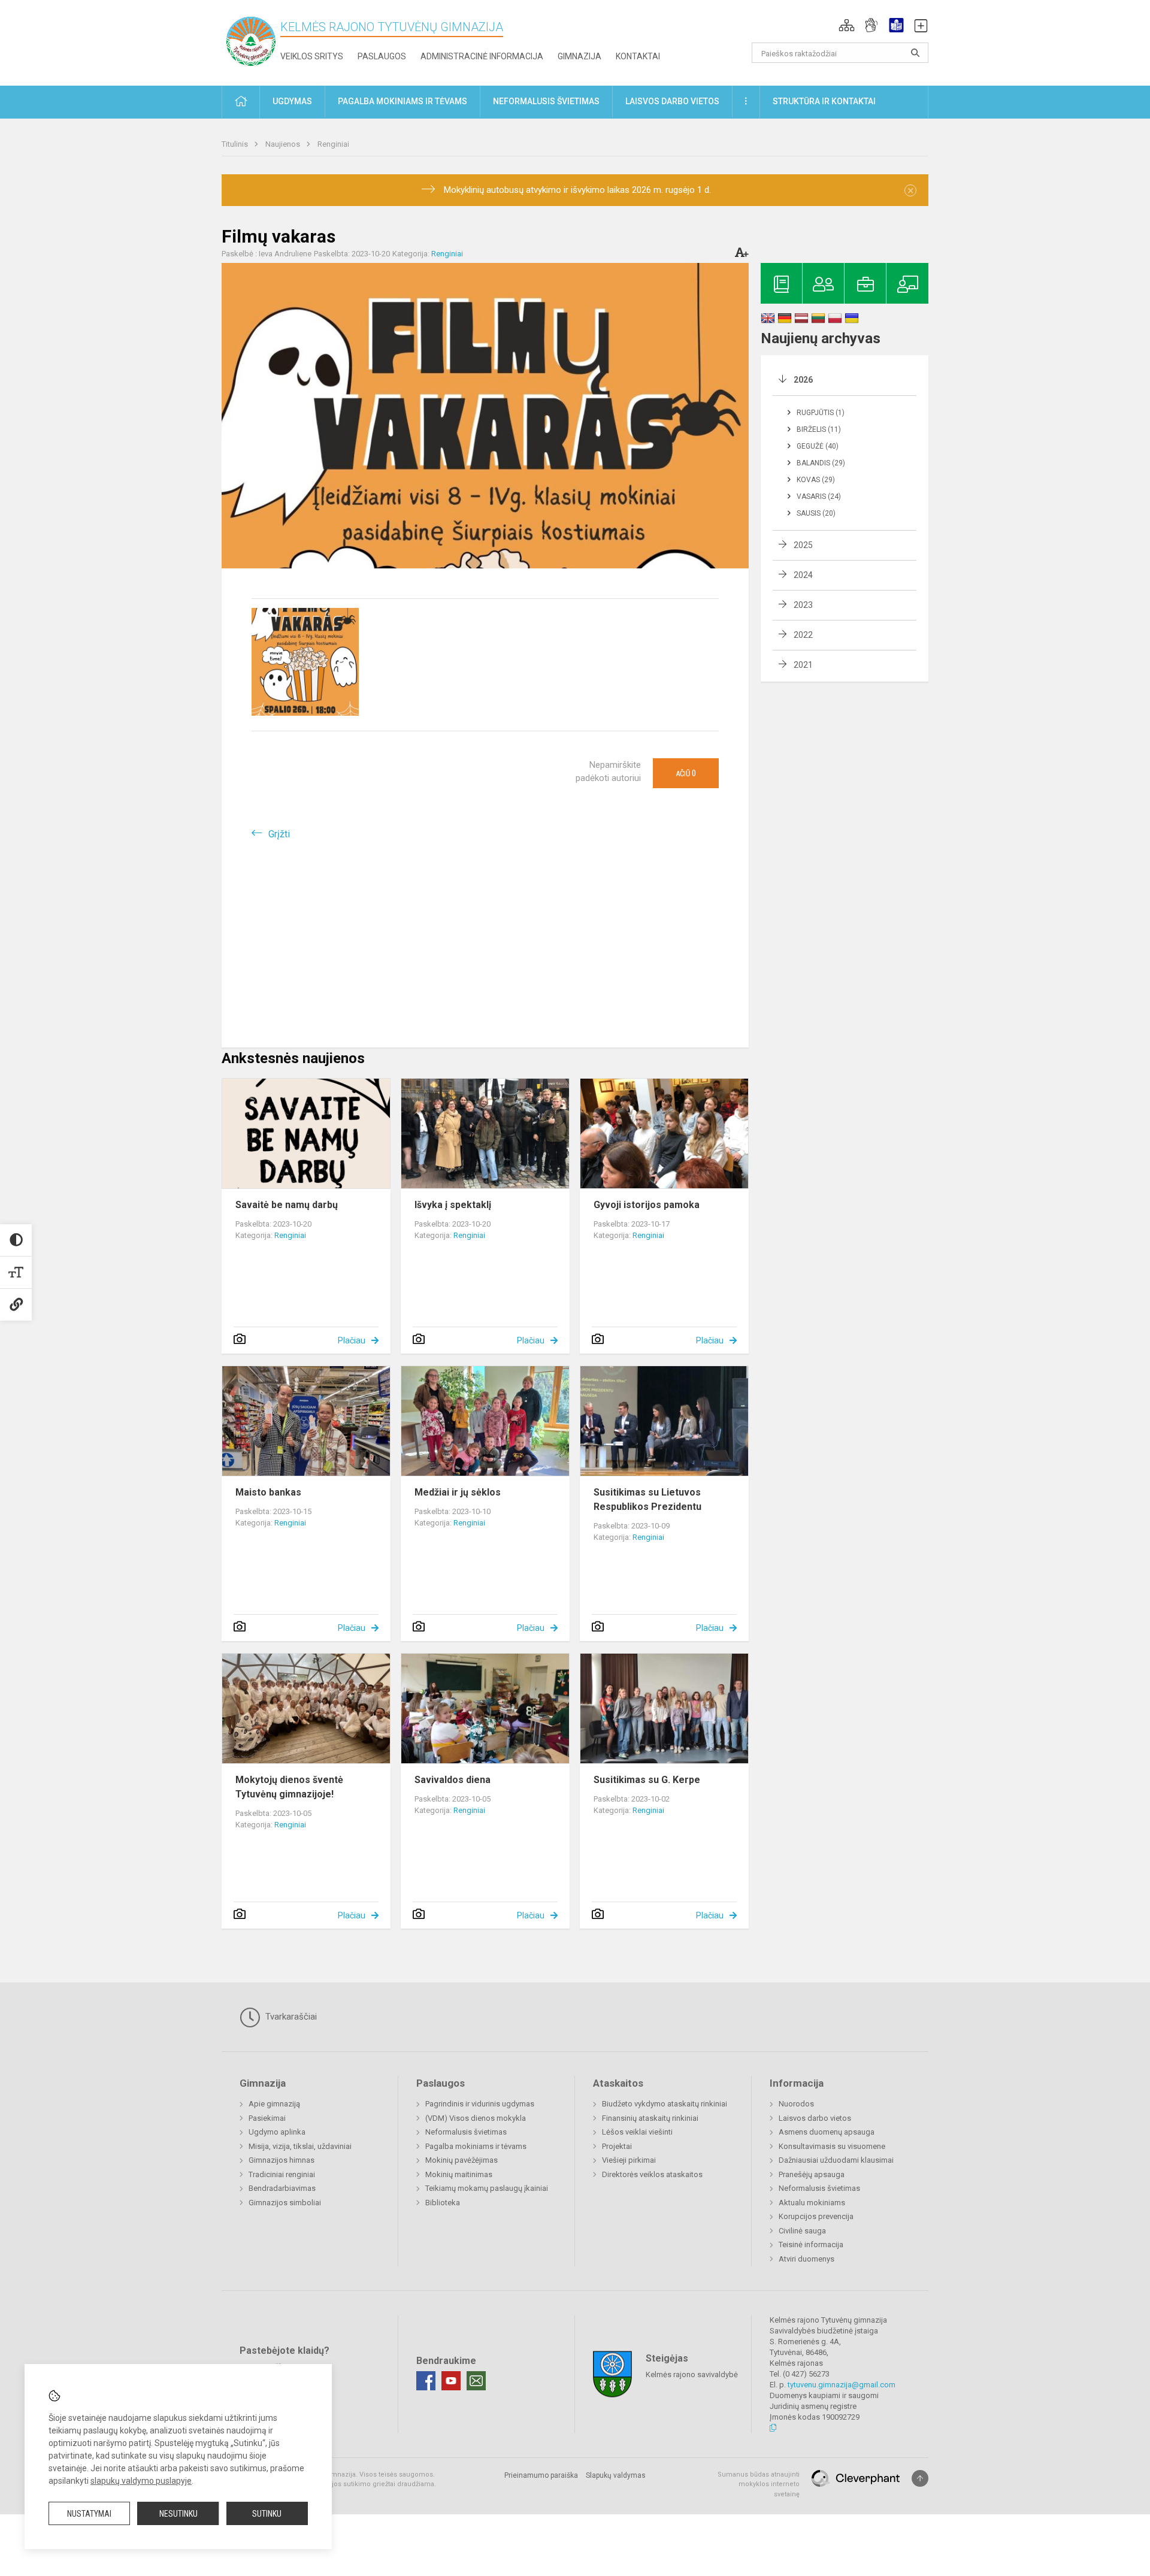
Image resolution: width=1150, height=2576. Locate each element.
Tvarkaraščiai (290, 2017)
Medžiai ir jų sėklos (458, 1492)
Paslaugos (382, 56)
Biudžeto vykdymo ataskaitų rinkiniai (665, 2104)
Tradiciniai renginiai (282, 2174)
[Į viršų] (920, 2478)
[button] (847, 25)
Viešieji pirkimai (629, 2160)
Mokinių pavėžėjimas (461, 2160)
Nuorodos (796, 2104)
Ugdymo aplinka (277, 2132)
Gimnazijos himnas (282, 2160)
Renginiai (333, 144)
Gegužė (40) (818, 446)
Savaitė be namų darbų (287, 1205)
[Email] (476, 2381)
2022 (803, 635)
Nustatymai (89, 2514)
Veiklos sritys (312, 56)
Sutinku (267, 2514)
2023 (803, 605)
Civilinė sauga (802, 2231)
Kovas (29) (816, 480)
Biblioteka (443, 2203)
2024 (803, 575)
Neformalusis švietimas (466, 2132)
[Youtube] (451, 2381)
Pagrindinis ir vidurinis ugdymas (480, 2104)
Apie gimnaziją (274, 2104)
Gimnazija (579, 56)
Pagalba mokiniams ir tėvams (476, 2146)
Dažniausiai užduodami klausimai (836, 2160)
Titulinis (236, 144)
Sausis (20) (816, 513)
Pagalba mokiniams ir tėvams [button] (402, 101)
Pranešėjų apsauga (812, 2174)
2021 (803, 665)
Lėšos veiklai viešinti (637, 2132)
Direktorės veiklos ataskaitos (652, 2174)
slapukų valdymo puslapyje (141, 2481)
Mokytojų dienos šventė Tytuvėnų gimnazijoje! (289, 1787)
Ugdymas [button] (292, 101)
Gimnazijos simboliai (285, 2203)
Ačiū (686, 773)
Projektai (617, 2146)
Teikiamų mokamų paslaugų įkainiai (487, 2188)
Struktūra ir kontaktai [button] (824, 101)
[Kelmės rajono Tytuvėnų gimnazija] (251, 40)
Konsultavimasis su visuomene (832, 2146)
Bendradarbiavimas (282, 2188)
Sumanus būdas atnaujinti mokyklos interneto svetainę (759, 2484)
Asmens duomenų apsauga (827, 2132)
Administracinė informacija (482, 56)
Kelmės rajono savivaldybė (692, 2374)
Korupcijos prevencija (816, 2216)
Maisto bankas (268, 1492)
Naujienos (284, 144)
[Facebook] (426, 2381)
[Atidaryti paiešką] (915, 53)
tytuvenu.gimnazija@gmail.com (842, 2385)
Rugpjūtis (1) (821, 413)
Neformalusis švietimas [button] (546, 101)
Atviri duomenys (806, 2259)
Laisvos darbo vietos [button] (672, 101)
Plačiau (352, 1340)
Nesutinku (178, 2514)
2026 (803, 380)
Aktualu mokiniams (812, 2203)
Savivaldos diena (453, 1780)
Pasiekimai (267, 2118)
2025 (803, 545)
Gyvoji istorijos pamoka (647, 1205)
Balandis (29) (821, 463)
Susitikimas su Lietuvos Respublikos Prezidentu (647, 1499)
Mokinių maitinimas (459, 2174)
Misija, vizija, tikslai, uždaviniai (300, 2146)
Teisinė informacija (811, 2244)
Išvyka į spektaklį (453, 1205)
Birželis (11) (819, 429)
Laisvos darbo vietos (815, 2118)
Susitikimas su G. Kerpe (647, 1780)
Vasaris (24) (819, 497)
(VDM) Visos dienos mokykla (476, 2118)
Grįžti (279, 834)
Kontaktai (638, 56)
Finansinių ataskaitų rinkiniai (650, 2118)
